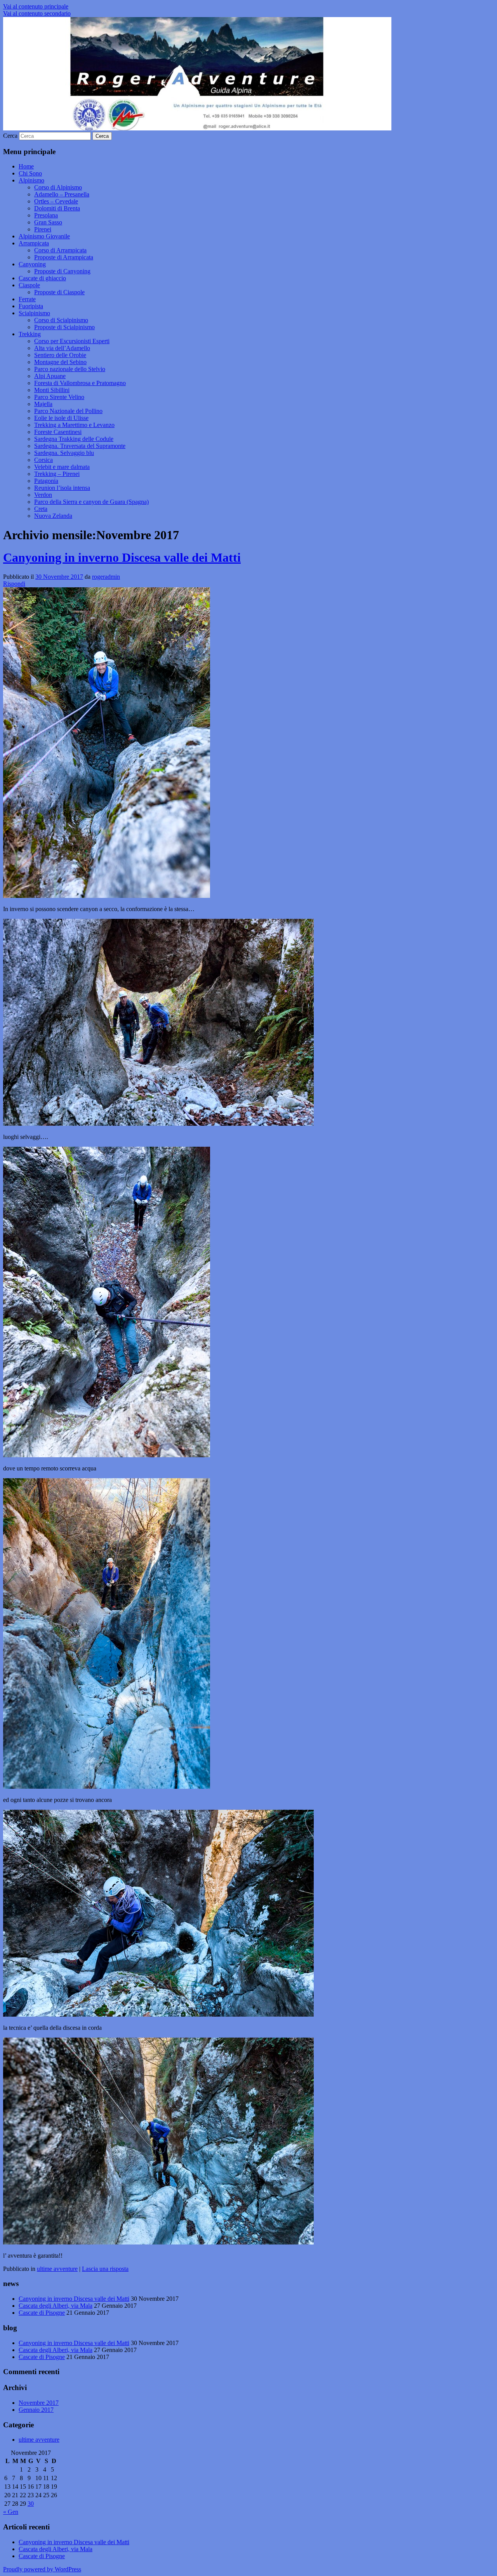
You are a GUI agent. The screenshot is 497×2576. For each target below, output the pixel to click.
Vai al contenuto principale (36, 6)
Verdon (43, 495)
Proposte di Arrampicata (64, 257)
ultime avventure (57, 2269)
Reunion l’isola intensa (62, 488)
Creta (41, 509)
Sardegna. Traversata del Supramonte (80, 446)
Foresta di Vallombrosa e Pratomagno (80, 383)
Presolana (46, 215)
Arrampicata (34, 243)
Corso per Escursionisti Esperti (72, 341)
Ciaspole (29, 285)
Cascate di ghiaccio (42, 278)
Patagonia (46, 481)
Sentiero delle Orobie (60, 355)
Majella (43, 404)
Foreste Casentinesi (58, 432)
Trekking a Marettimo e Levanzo (74, 425)
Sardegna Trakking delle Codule (74, 439)
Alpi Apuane (50, 376)
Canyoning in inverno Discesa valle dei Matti (122, 557)
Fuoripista (31, 306)
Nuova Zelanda (53, 516)
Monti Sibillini (52, 390)
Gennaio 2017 (36, 2410)
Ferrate (27, 299)
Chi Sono (30, 173)
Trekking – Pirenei (57, 474)
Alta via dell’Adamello (62, 348)
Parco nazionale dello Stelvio (70, 369)
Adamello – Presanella (62, 194)
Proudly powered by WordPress (42, 2569)
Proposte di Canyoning (62, 271)
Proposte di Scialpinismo (64, 327)
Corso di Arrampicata (60, 250)
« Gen (11, 2512)
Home (26, 166)
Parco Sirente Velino (59, 397)
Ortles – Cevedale (56, 201)
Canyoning (32, 264)
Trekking (30, 334)
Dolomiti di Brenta (57, 208)
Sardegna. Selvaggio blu (64, 453)
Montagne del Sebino (60, 362)
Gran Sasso (48, 222)
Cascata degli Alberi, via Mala (56, 2306)
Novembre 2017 (39, 2403)
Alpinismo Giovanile (44, 236)
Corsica (43, 460)
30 (31, 2504)
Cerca (10, 136)
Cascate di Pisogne (42, 2313)
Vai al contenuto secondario (37, 13)
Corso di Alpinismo (58, 187)
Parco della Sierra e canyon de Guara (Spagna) (91, 502)
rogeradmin (106, 577)
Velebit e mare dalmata (62, 467)
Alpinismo (31, 180)
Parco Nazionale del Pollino (68, 411)
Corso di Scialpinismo (61, 320)
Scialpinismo (34, 313)
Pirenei (43, 229)
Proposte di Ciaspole (59, 292)
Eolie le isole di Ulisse (61, 418)
